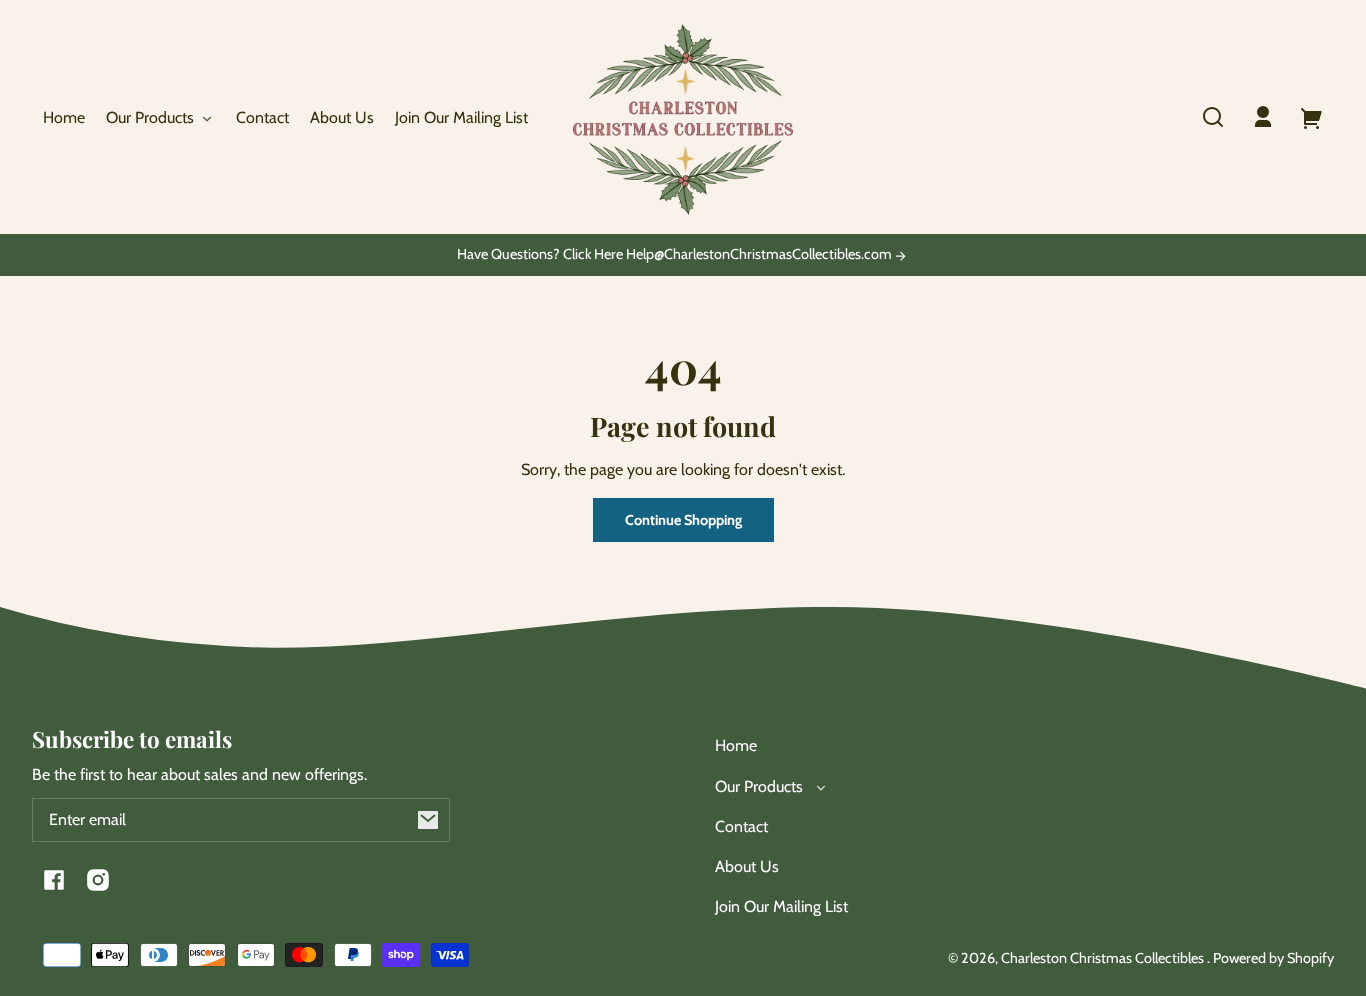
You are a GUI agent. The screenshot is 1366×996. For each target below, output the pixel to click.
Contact (741, 826)
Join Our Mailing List (781, 906)
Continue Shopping (683, 520)
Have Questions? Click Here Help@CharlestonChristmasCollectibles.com (676, 254)
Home (736, 745)
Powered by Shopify (1273, 958)
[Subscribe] (428, 820)
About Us (747, 866)
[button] (1213, 117)
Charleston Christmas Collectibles (1104, 958)
